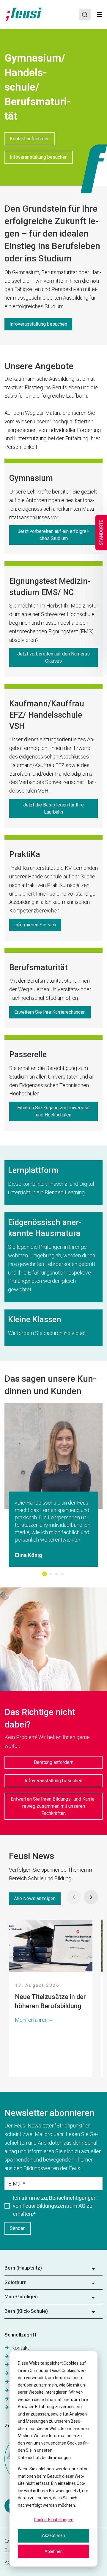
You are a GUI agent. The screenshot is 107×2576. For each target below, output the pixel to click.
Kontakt (20, 2348)
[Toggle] (100, 15)
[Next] (91, 1897)
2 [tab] (51, 1574)
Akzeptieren (53, 2535)
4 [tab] (62, 1574)
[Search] (85, 15)
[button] (53, 2270)
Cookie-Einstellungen (54, 2520)
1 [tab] (45, 1574)
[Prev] (74, 1897)
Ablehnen (54, 2551)
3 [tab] (56, 1574)
